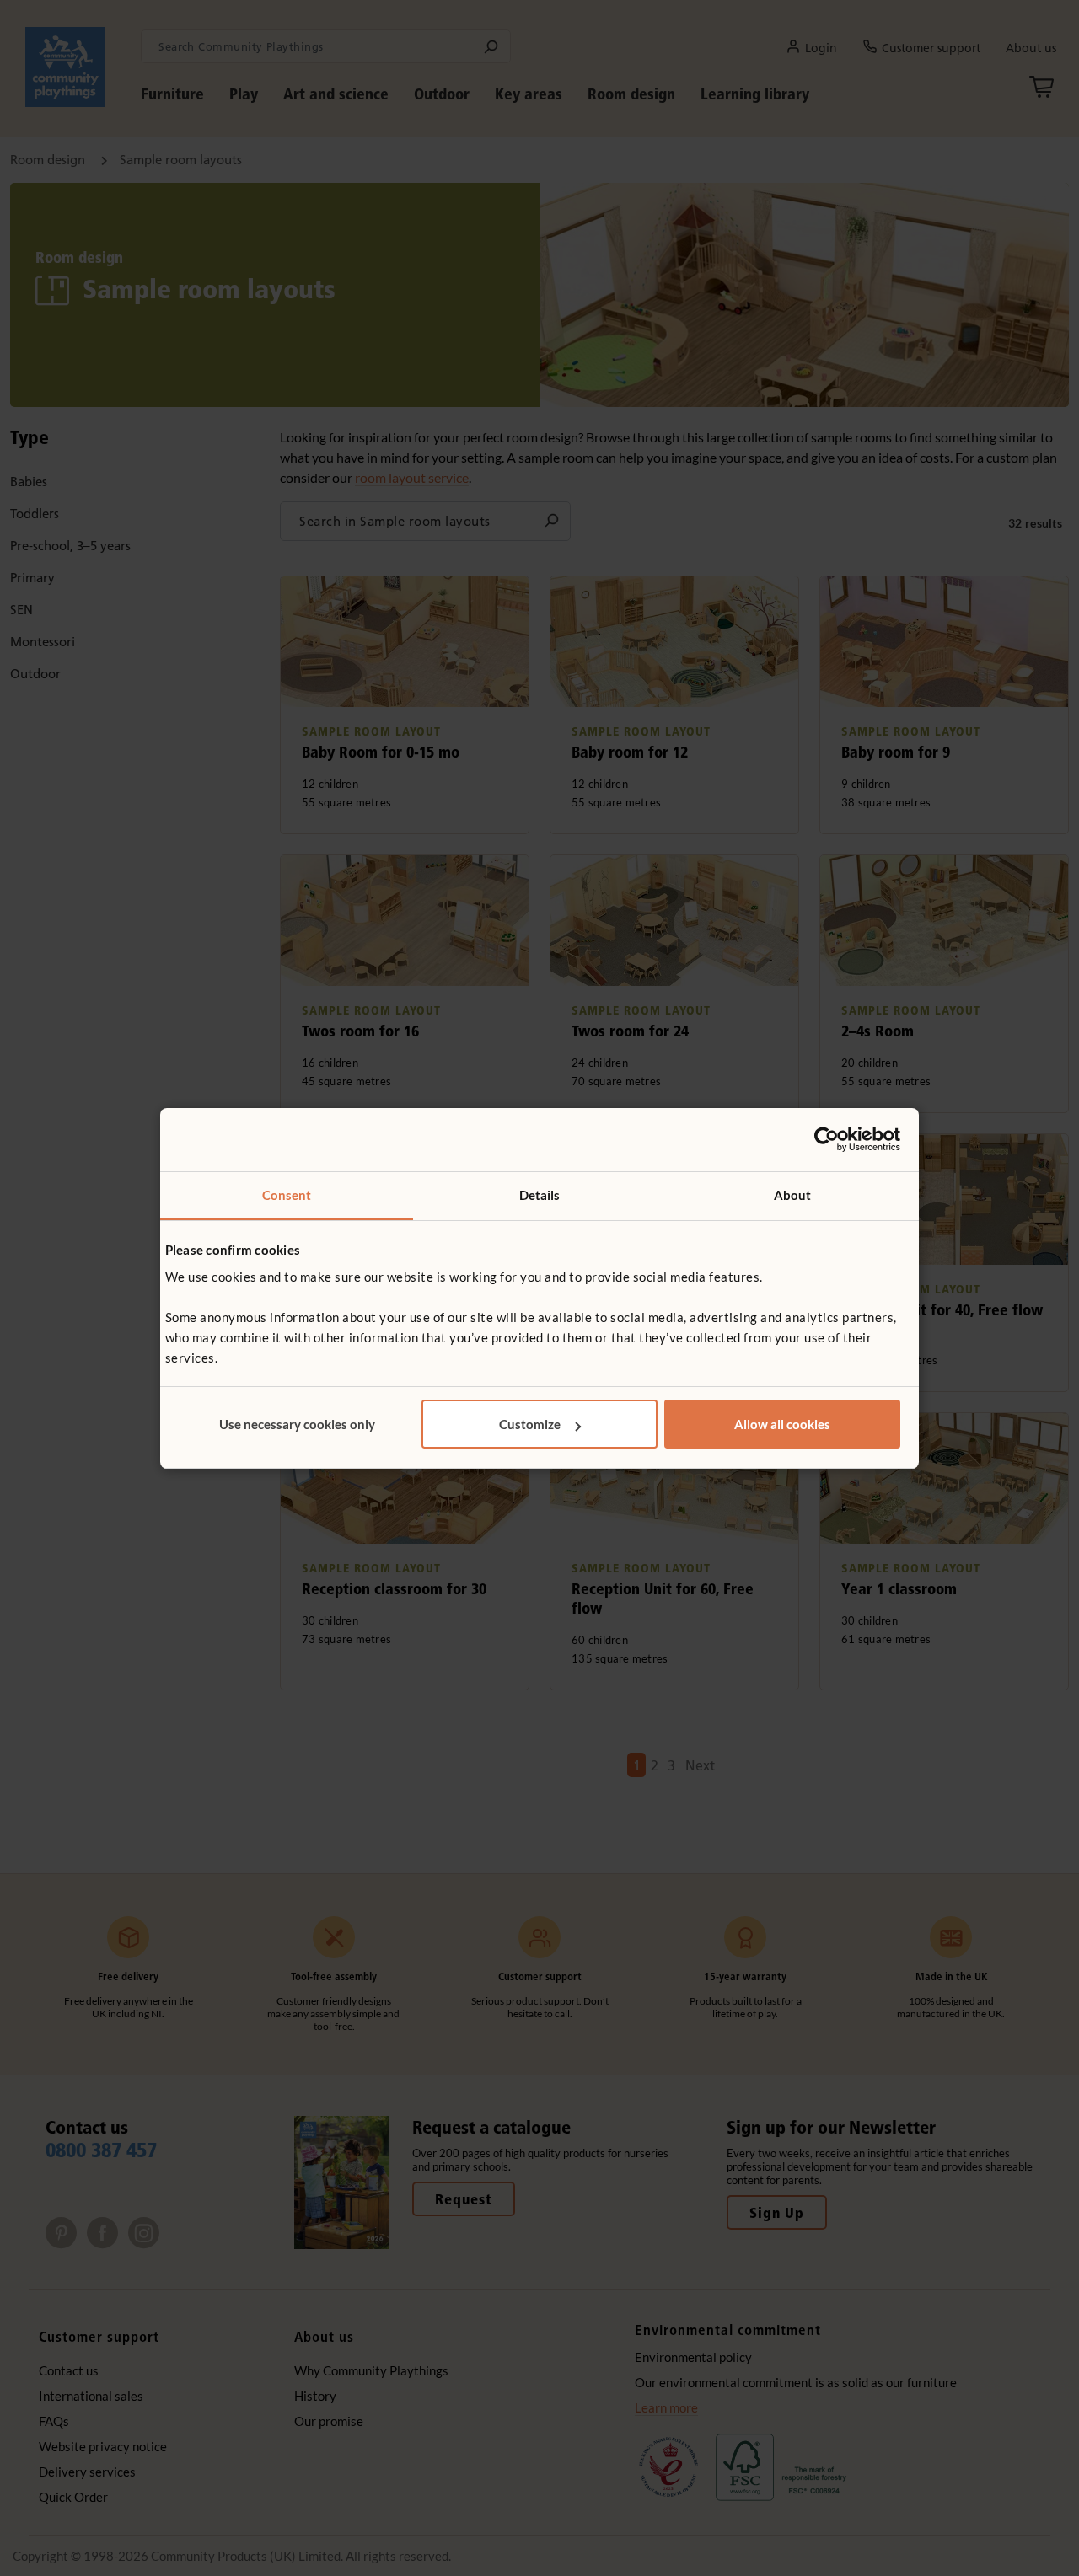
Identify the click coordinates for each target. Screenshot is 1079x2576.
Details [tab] (540, 1195)
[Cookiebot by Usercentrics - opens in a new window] (827, 1139)
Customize (530, 1424)
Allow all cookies (782, 1424)
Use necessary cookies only (297, 1424)
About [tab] (793, 1195)
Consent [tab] (287, 1195)
